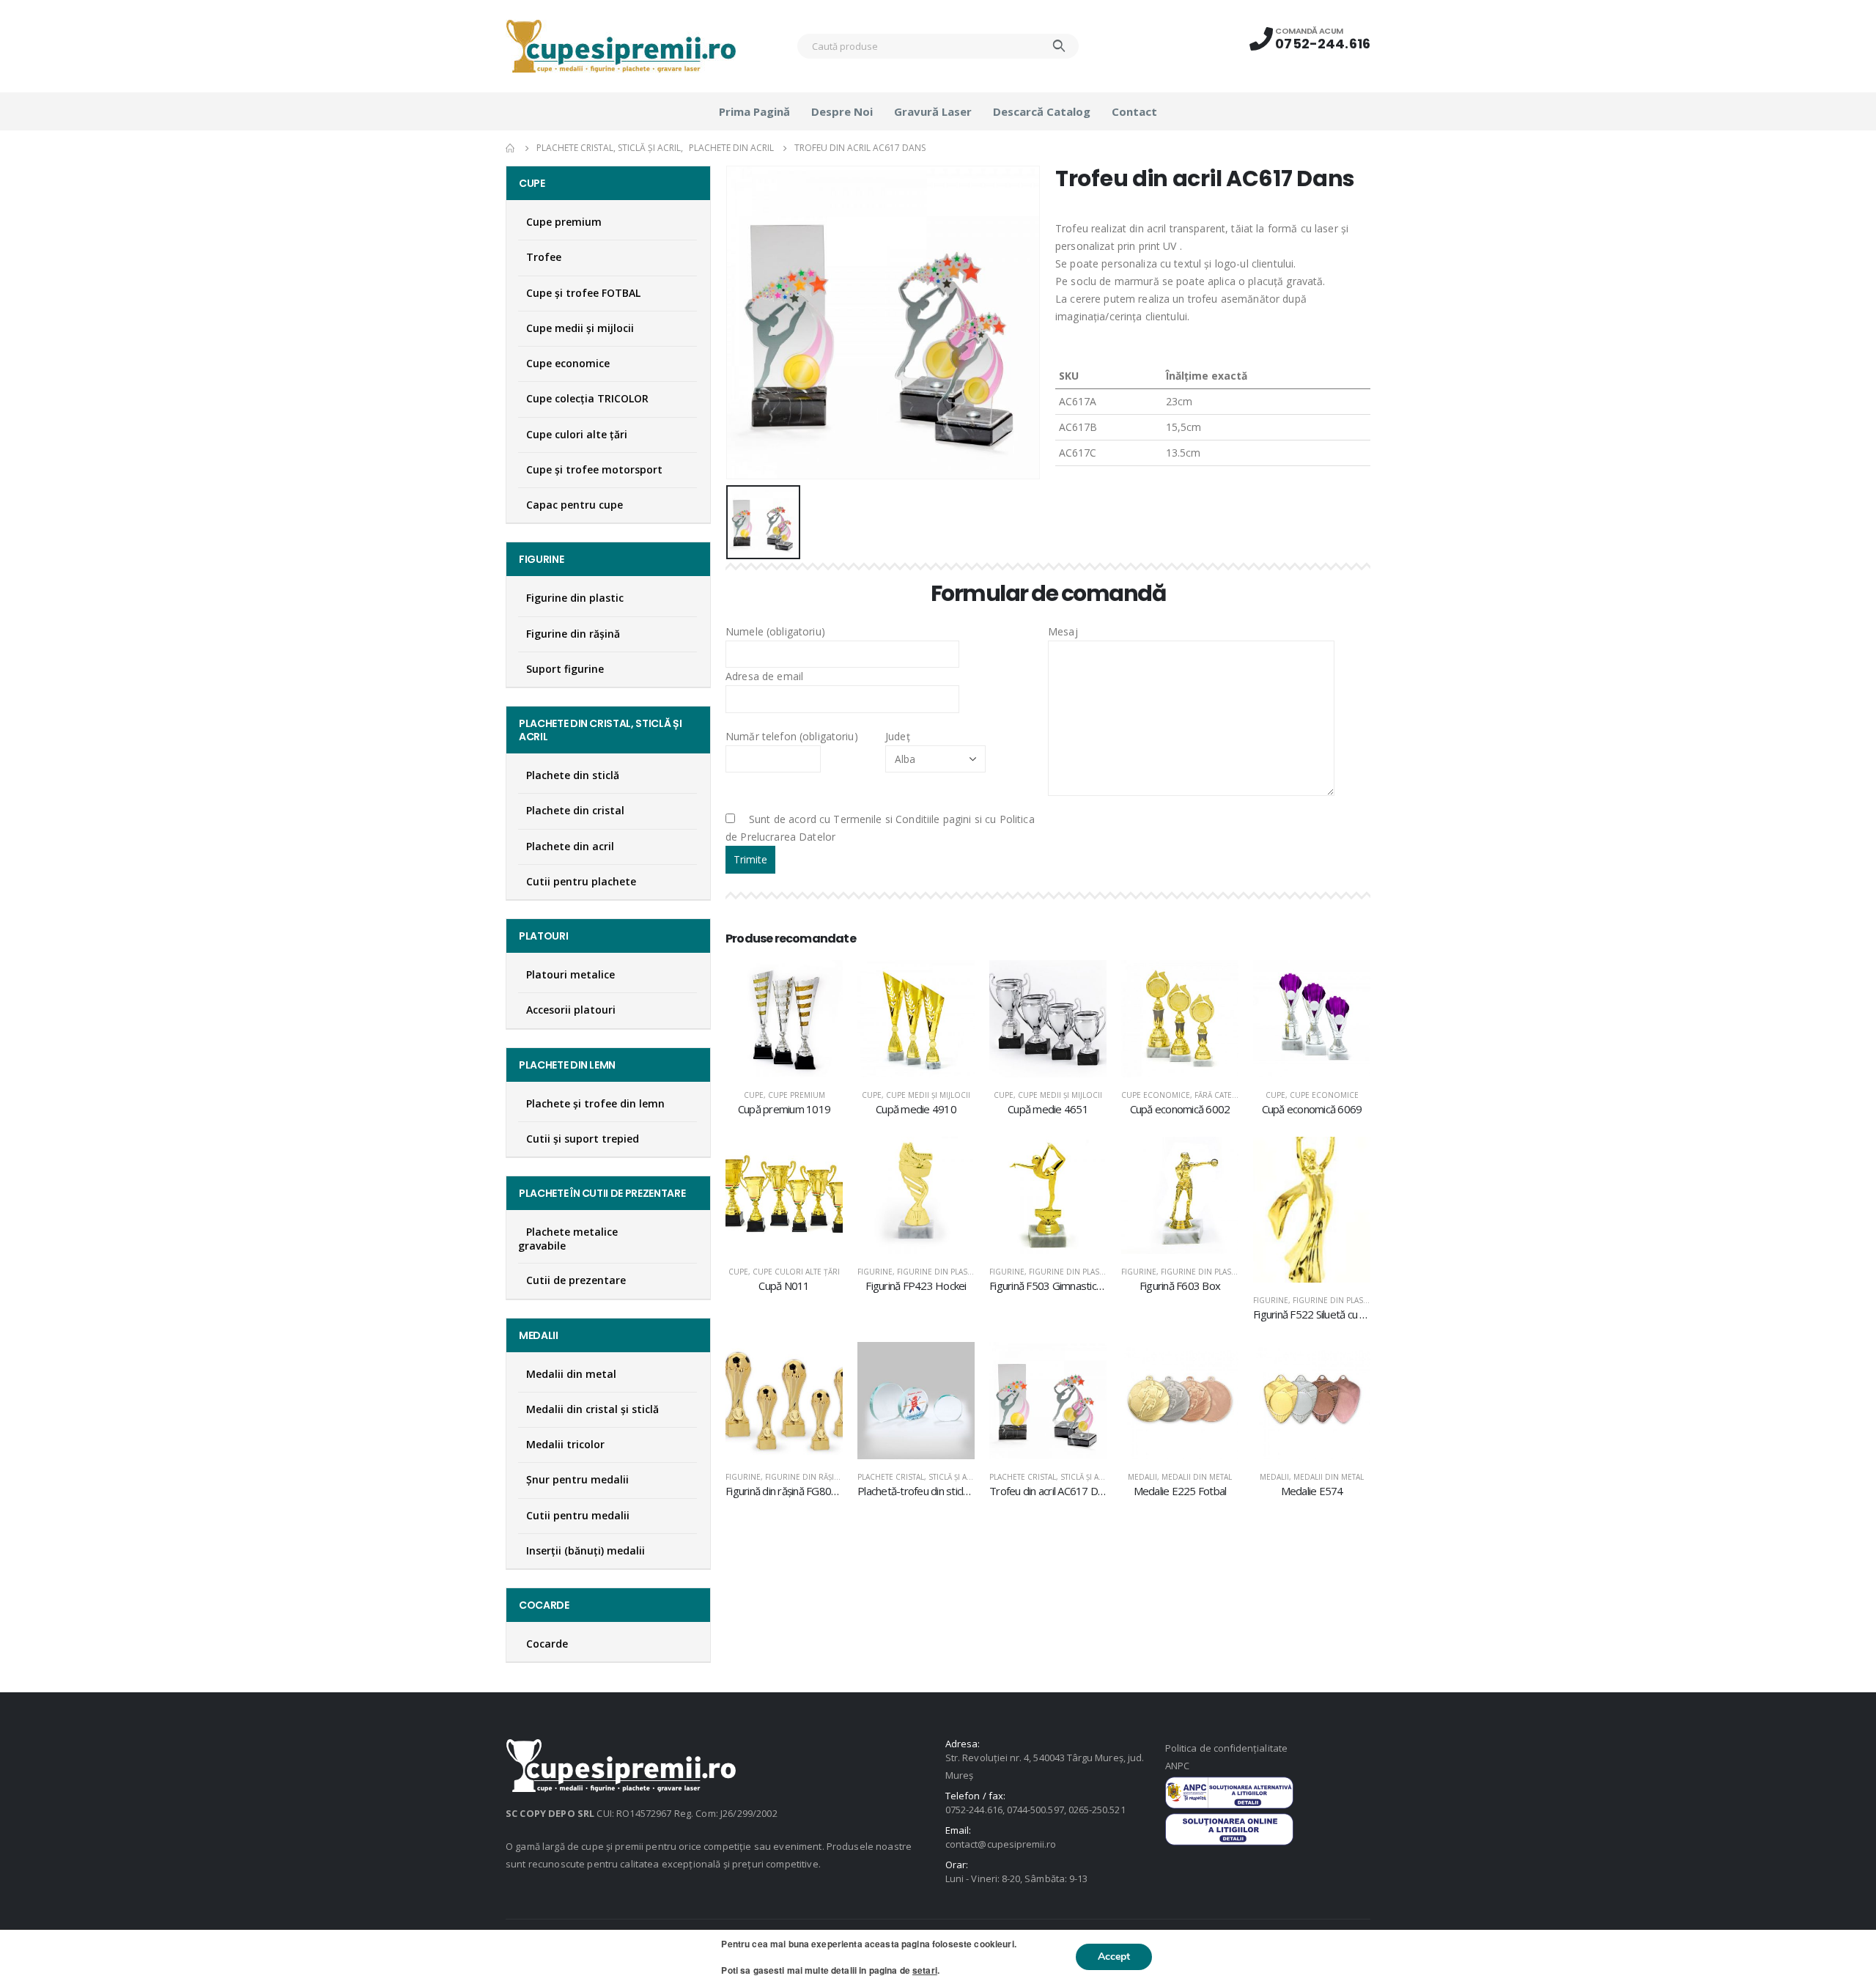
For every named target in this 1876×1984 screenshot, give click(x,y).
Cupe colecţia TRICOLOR (587, 398)
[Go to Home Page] (511, 148)
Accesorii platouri (571, 1010)
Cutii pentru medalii (578, 1515)
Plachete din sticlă (573, 775)
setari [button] (925, 1970)
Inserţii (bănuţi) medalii (586, 1550)
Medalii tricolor (565, 1444)
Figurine (875, 1272)
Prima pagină (754, 111)
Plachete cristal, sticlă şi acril (920, 1477)
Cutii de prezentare (576, 1280)
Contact (1134, 111)
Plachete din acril (570, 846)
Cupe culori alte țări (796, 1272)
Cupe (754, 1095)
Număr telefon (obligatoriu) (792, 736)
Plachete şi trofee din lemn (595, 1103)
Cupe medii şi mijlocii (928, 1095)
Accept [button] (1114, 1957)
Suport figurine (565, 669)
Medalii (1142, 1477)
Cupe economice (1156, 1095)
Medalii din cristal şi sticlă (592, 1409)
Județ (898, 736)
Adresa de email (764, 676)
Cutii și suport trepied (583, 1139)
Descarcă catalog (1042, 111)
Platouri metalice (570, 974)
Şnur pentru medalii (577, 1479)
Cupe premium (797, 1095)
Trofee (544, 257)
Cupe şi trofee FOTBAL (583, 293)
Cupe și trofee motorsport (594, 469)
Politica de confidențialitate (1226, 1748)
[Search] (1059, 46)
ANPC (1177, 1766)
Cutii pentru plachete (581, 881)
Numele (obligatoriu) (775, 631)
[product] (784, 1019)
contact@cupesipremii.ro (1001, 1844)
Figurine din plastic (938, 1272)
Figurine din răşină (805, 1477)
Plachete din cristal (575, 810)
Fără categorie (1225, 1095)
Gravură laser (933, 111)
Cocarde (547, 1644)
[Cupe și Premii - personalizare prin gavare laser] (621, 46)
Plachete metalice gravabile (568, 1239)
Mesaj (1063, 631)
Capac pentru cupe (575, 505)
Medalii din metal (1197, 1477)
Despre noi (842, 111)
